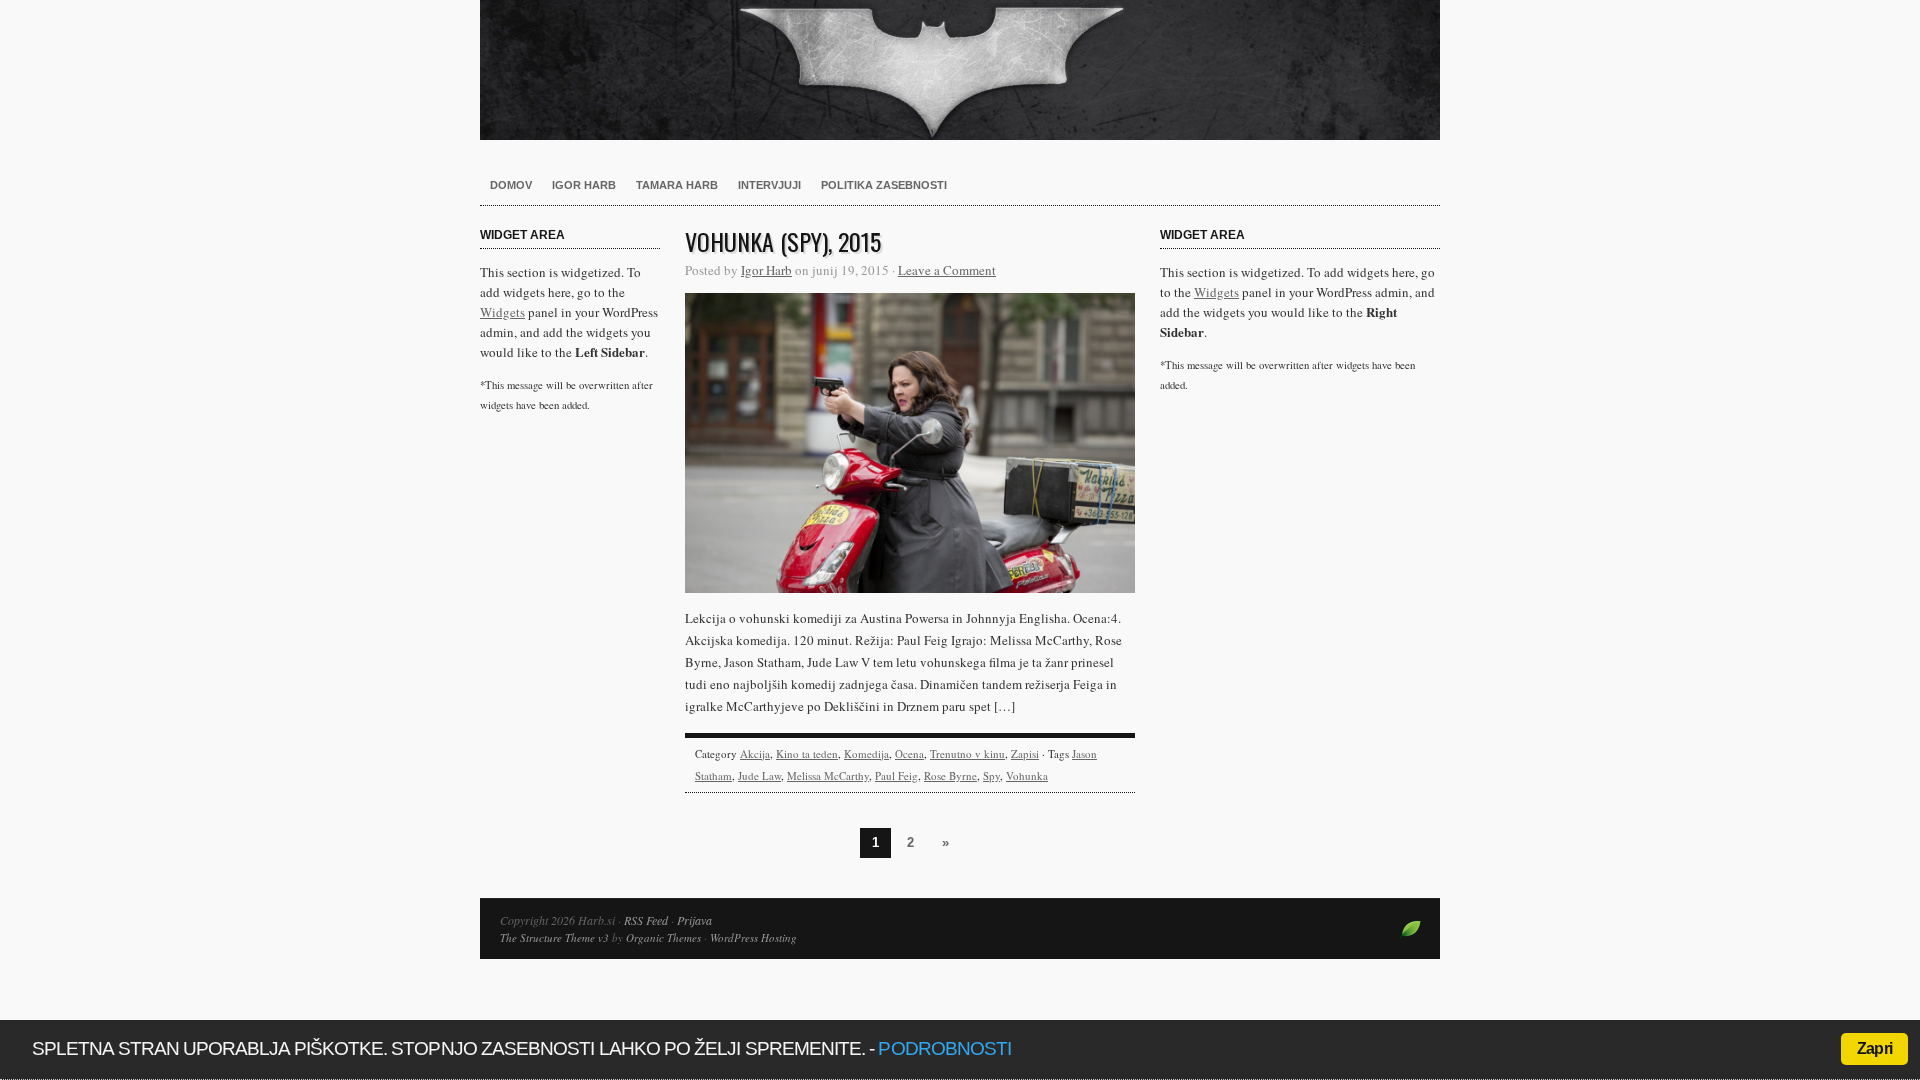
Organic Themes (663, 937)
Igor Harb (584, 185)
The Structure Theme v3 (554, 937)
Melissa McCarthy (828, 775)
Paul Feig (896, 775)
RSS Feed (646, 920)
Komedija (866, 753)
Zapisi (1025, 753)
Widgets (502, 312)
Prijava (694, 920)
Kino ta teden (807, 753)
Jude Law (759, 775)
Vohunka (1027, 775)
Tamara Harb (677, 185)
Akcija (755, 753)
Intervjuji (769, 185)
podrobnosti (944, 1048)
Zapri (1874, 1048)
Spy (991, 775)
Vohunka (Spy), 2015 (783, 241)
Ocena (909, 753)
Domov (511, 185)
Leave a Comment (947, 270)
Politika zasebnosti (884, 185)
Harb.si (960, 70)
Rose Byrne (950, 775)
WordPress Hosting (753, 937)
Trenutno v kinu (967, 753)
